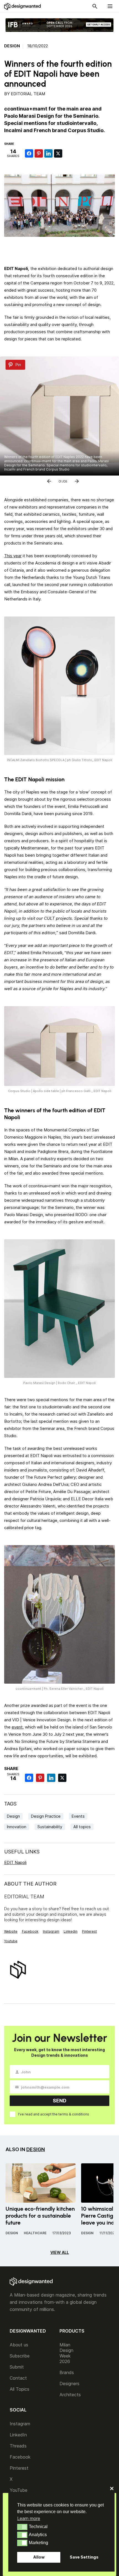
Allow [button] (39, 2557)
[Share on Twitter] (58, 153)
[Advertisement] (62, 249)
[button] (22, 2527)
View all (60, 2252)
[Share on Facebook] (29, 153)
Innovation (17, 1827)
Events (78, 1816)
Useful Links (22, 1852)
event (17, 1727)
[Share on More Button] (68, 153)
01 (60, 480)
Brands (67, 2372)
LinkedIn (18, 2435)
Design (12, 46)
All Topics (20, 2389)
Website (11, 1931)
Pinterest (89, 1931)
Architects (70, 2395)
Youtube (11, 1941)
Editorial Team (28, 94)
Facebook (30, 1931)
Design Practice (46, 1816)
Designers (69, 2384)
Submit (17, 2367)
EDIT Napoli (15, 1862)
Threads (18, 2446)
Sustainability (50, 1827)
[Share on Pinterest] (39, 153)
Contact (18, 2378)
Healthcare (35, 2233)
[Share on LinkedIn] (48, 153)
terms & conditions (74, 2114)
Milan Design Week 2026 (66, 2353)
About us (19, 2345)
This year (13, 556)
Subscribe (20, 2356)
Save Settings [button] (84, 2557)
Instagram (51, 1931)
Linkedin (71, 1931)
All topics (82, 1827)
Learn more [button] (29, 2518)
